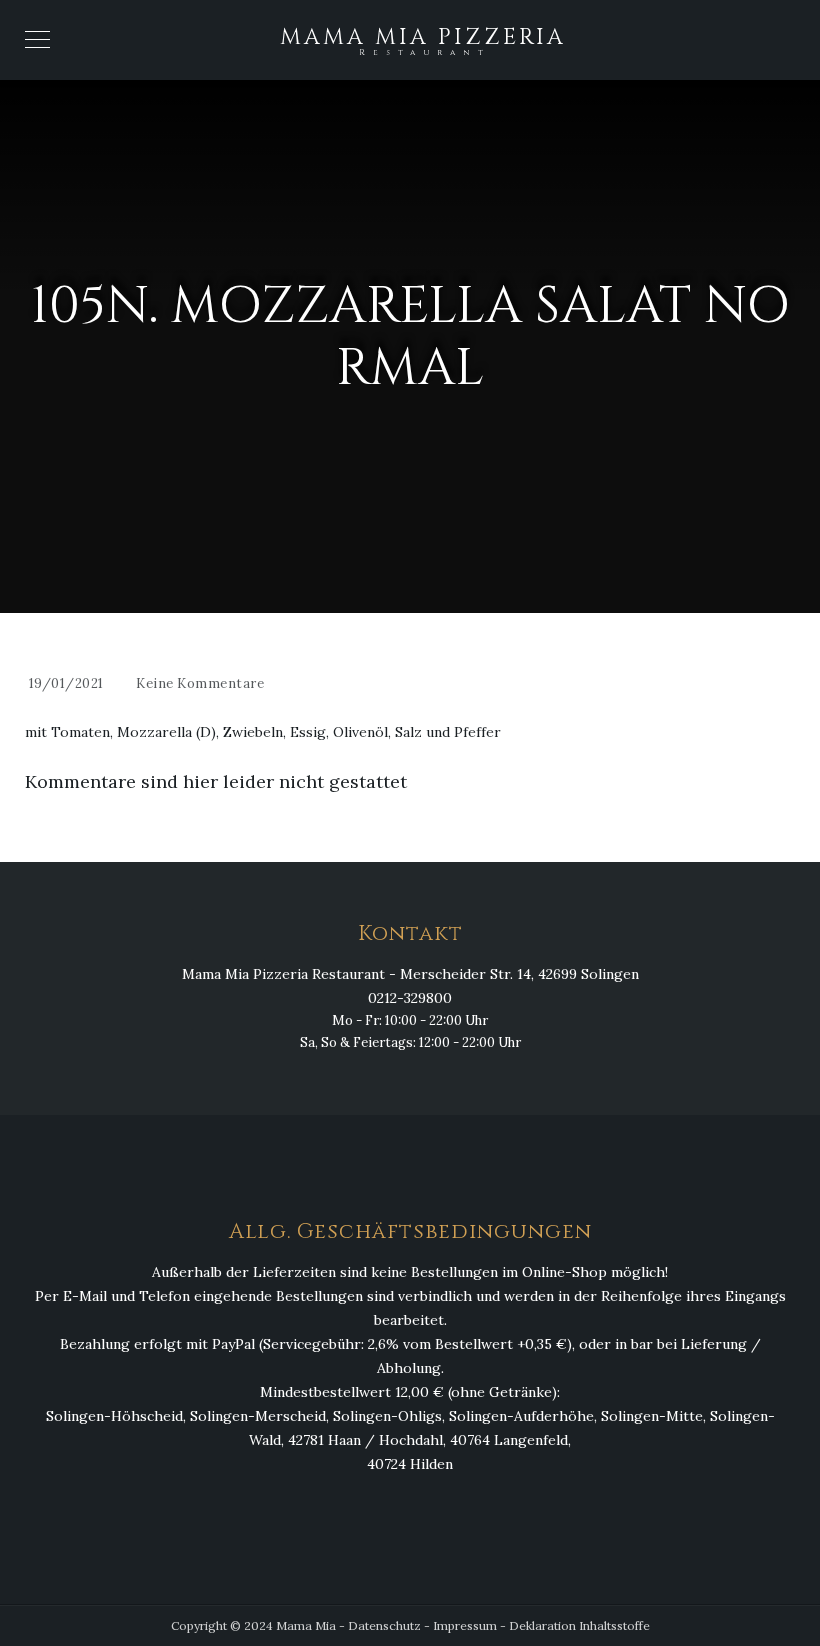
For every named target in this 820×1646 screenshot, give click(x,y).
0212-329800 (410, 998)
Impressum (465, 1625)
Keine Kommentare (200, 683)
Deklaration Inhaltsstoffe (579, 1625)
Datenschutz (384, 1625)
